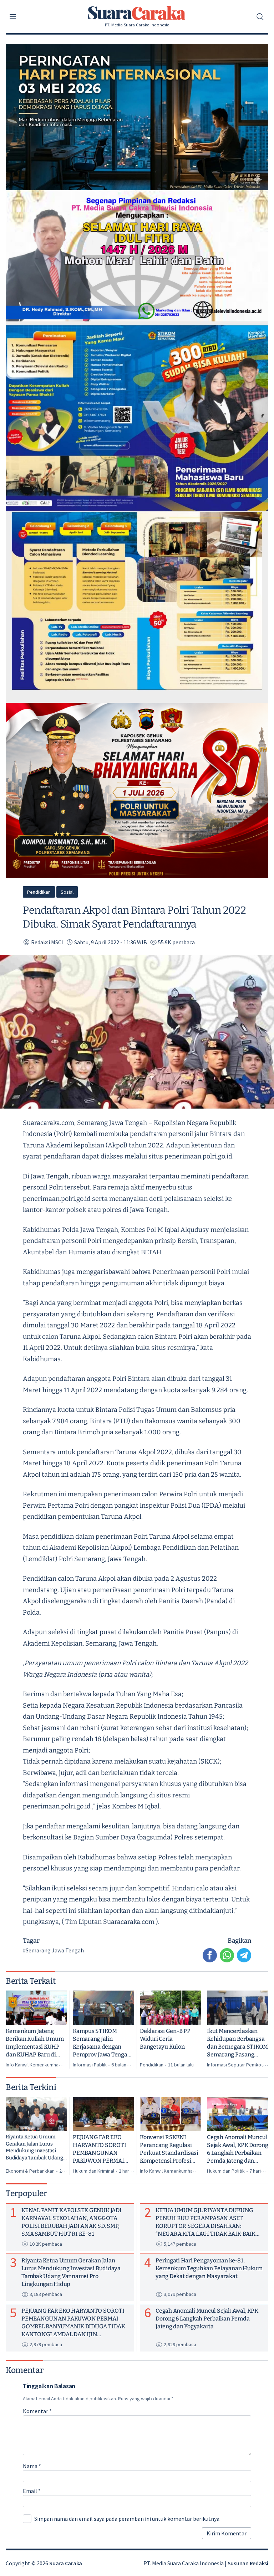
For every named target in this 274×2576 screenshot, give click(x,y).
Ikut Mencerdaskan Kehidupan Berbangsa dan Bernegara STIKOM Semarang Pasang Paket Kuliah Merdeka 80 (237, 2043)
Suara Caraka (66, 2563)
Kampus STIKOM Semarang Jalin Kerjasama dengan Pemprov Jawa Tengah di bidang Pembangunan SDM (102, 2043)
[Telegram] (244, 1955)
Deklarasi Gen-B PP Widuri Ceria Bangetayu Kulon (165, 2039)
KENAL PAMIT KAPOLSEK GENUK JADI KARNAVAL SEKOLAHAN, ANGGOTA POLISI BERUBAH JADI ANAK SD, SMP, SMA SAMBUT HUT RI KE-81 (72, 2222)
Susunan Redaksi (248, 2563)
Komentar (37, 2411)
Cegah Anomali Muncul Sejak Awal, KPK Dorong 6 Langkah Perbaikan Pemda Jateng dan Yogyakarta (238, 2149)
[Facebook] (210, 1955)
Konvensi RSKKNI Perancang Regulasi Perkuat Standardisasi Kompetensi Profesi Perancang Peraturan (169, 2149)
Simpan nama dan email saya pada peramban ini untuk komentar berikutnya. (127, 2519)
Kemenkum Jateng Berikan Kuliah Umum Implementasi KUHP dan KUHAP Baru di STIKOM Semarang (35, 2043)
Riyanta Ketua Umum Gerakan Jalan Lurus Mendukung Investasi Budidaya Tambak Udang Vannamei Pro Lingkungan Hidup (34, 2147)
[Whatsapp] (227, 1955)
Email (32, 2491)
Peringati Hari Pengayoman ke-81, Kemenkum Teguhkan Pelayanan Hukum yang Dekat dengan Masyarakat (209, 2268)
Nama (32, 2466)
